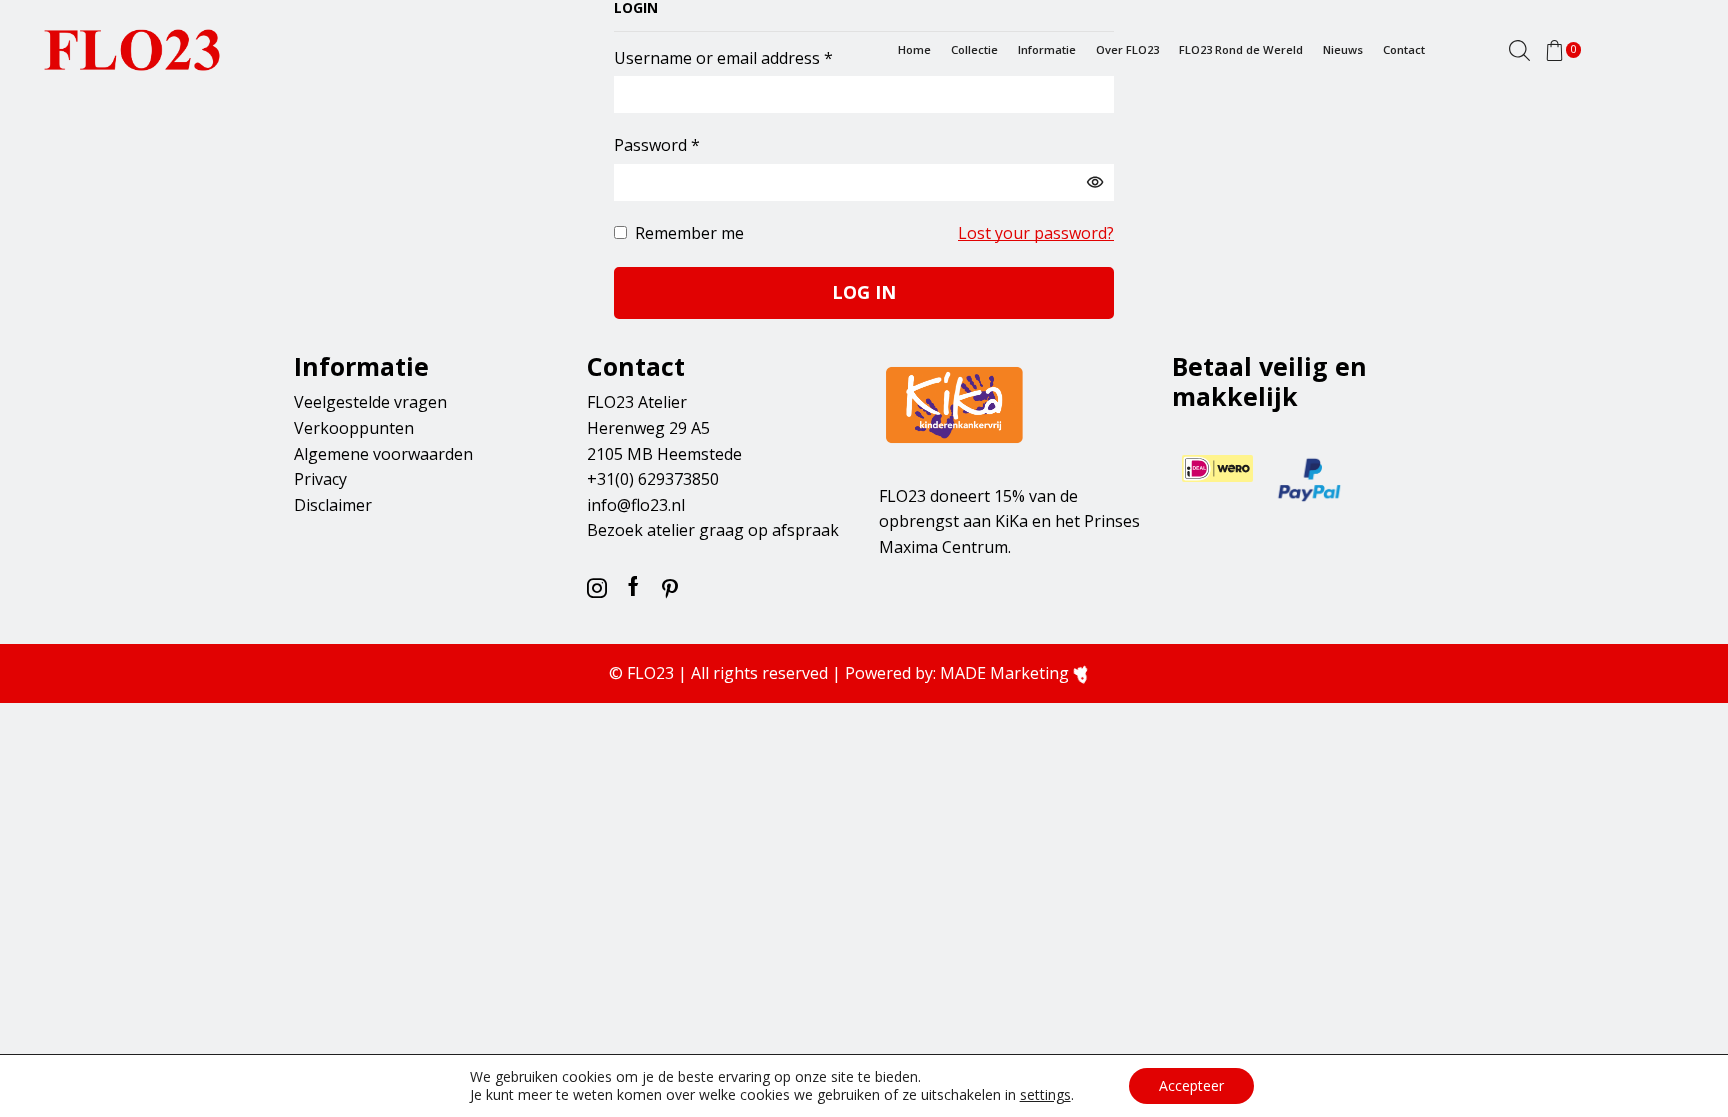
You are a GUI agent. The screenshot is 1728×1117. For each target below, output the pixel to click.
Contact (1404, 49)
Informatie (1047, 49)
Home (914, 49)
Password (657, 144)
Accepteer (1191, 1085)
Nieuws (1343, 49)
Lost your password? (1036, 233)
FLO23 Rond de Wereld (1241, 49)
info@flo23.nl (636, 505)
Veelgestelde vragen (370, 402)
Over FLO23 (1127, 49)
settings (1045, 1095)
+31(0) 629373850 (653, 479)
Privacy (320, 479)
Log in (864, 292)
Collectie (974, 49)
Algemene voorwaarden (383, 454)
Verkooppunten (354, 428)
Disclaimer (333, 505)
